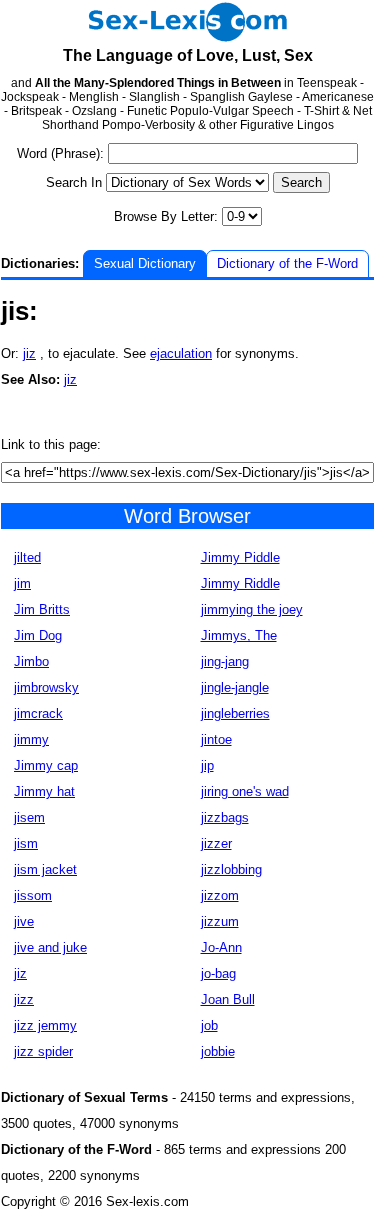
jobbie (218, 1051)
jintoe (216, 739)
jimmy (31, 739)
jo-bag (218, 973)
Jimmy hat (44, 791)
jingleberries (235, 713)
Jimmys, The (239, 635)
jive (24, 921)
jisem (29, 817)
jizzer (216, 843)
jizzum (220, 921)
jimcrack (38, 713)
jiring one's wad (245, 791)
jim (22, 583)
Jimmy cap (46, 765)
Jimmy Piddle (240, 557)
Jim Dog (38, 635)
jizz (24, 999)
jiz (29, 353)
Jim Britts (42, 609)
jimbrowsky (46, 687)
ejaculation (181, 353)
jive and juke (50, 947)
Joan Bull (228, 999)
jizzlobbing (231, 869)
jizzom (220, 895)
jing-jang (225, 661)
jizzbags (225, 817)
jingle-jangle (235, 687)
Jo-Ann (221, 947)
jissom (33, 895)
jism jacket (45, 869)
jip (207, 765)
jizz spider (43, 1051)
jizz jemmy (45, 1025)
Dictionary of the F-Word (287, 263)
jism (26, 843)
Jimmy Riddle (240, 583)
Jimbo (31, 661)
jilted (27, 557)
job (209, 1025)
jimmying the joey (252, 609)
